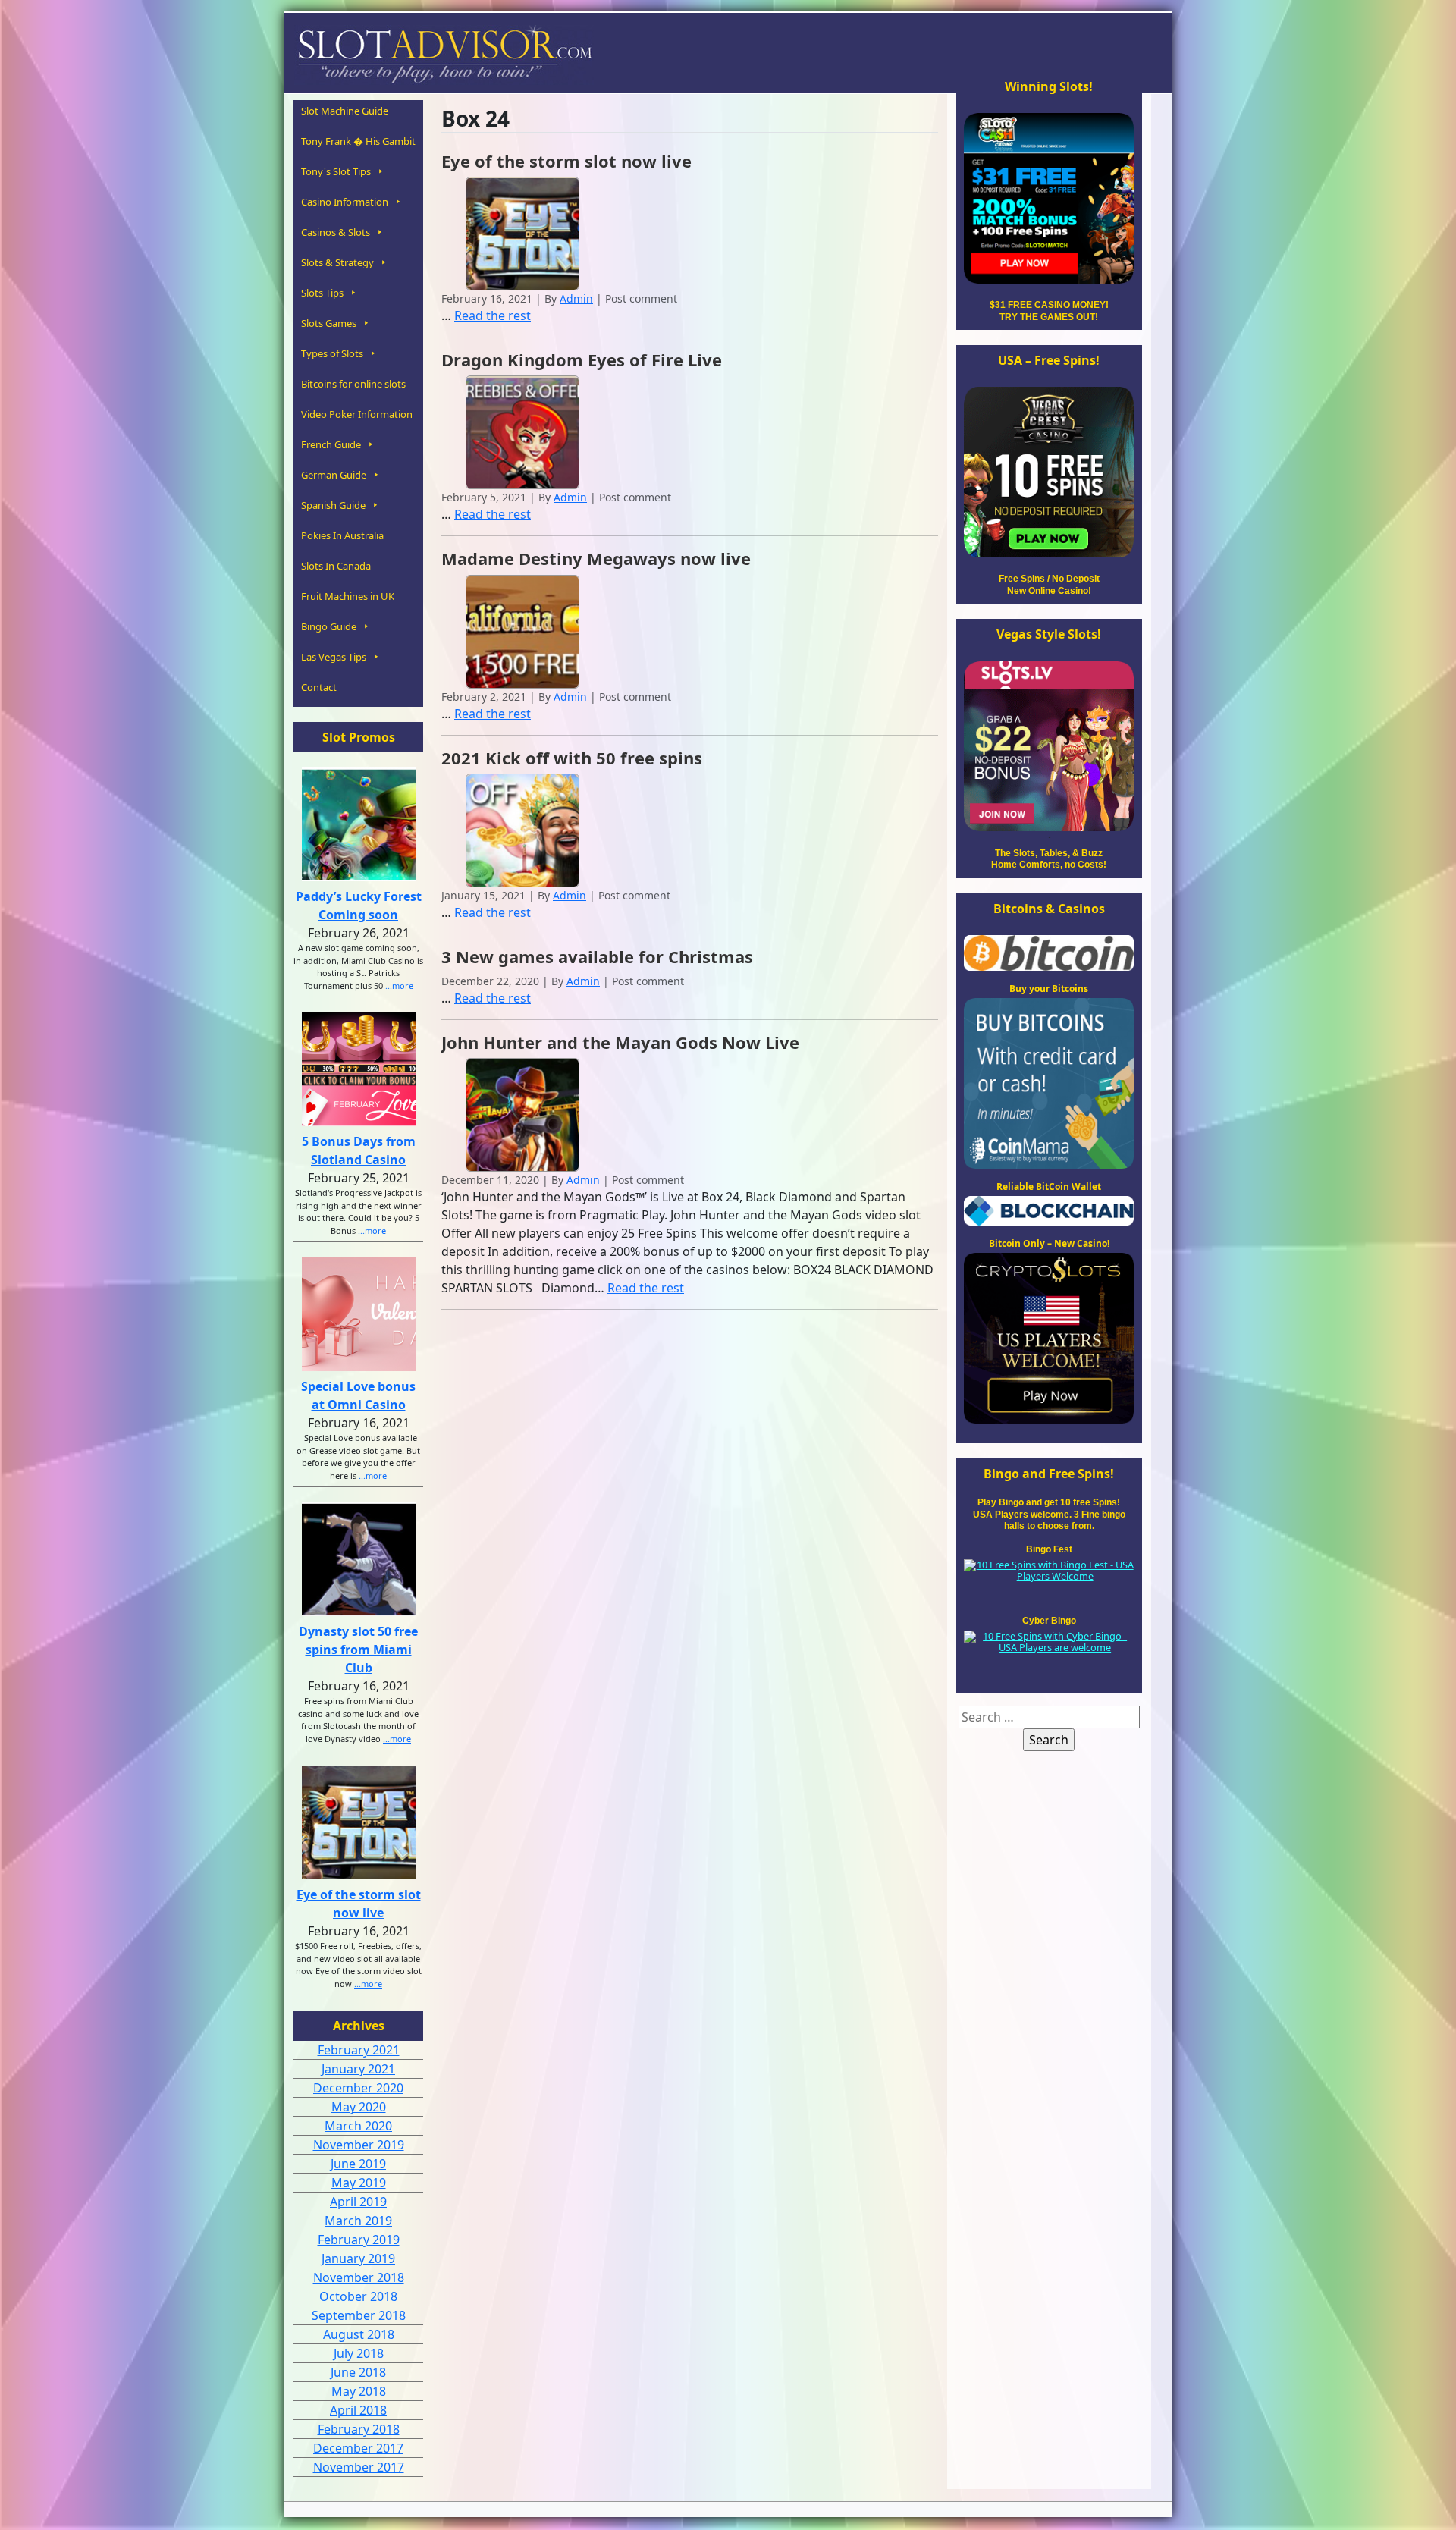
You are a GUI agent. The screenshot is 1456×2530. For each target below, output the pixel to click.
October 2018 (358, 2296)
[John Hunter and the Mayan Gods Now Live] (522, 1113)
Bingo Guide (329, 626)
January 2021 (358, 2069)
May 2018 (359, 2391)
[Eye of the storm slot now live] (522, 232)
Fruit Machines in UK (348, 596)
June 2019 (358, 2164)
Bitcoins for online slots (353, 384)
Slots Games (329, 323)
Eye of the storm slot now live (566, 161)
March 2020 (358, 2126)
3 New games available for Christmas (597, 956)
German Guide (334, 475)
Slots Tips (322, 293)
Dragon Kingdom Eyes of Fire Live (582, 359)
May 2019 (359, 2183)
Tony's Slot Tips (336, 171)
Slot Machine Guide (345, 111)
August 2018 (359, 2334)
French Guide (331, 444)
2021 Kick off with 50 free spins (572, 758)
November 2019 (359, 2145)
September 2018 (359, 2315)
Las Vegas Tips (334, 657)
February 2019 (359, 2240)
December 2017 (358, 2448)
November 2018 (359, 2277)
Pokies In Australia (342, 535)
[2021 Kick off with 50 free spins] (522, 829)
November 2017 (359, 2467)
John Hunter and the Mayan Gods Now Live (620, 1042)
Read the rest (493, 315)
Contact (319, 687)
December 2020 (358, 2088)
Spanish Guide (333, 505)
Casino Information (345, 202)
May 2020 (359, 2107)
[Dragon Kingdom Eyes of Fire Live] (522, 432)
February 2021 (359, 2050)
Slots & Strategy (337, 262)
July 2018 (359, 2353)
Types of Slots (332, 353)
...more (399, 986)
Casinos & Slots (336, 232)
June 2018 (358, 2372)
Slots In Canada (336, 566)
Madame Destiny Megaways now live (596, 558)
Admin (576, 298)
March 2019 (358, 2221)
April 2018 (358, 2410)
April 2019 (358, 2202)
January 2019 (358, 2258)
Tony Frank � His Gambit (358, 141)
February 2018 (359, 2429)
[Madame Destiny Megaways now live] (522, 630)
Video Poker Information (357, 414)
